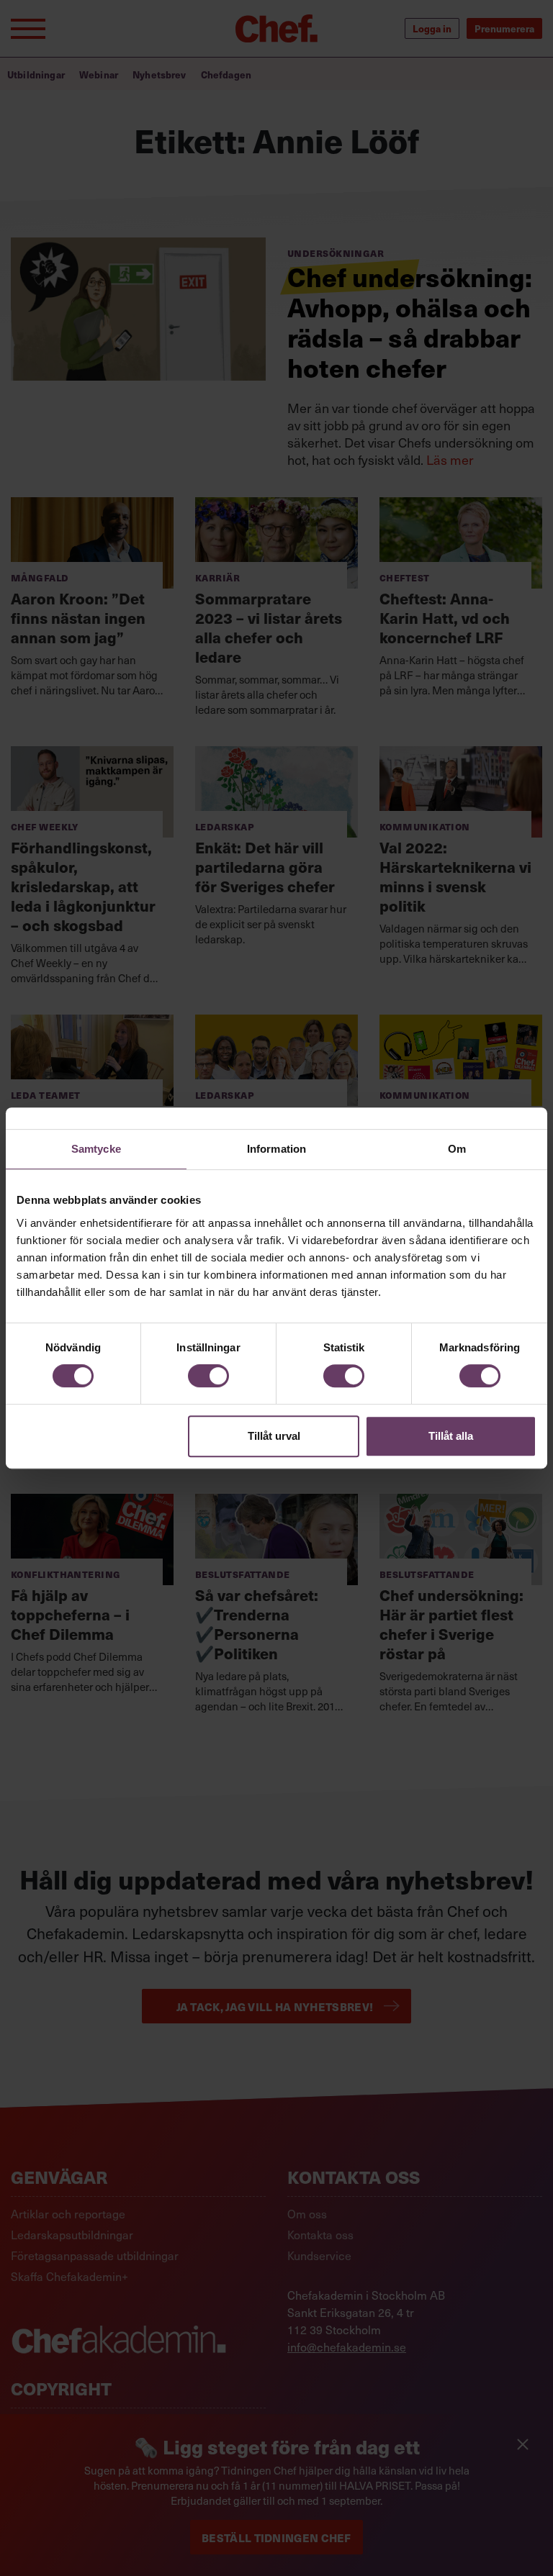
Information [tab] (276, 1149)
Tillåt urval (274, 1436)
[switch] (208, 1376)
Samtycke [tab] (96, 1149)
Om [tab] (457, 1149)
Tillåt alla (451, 1436)
